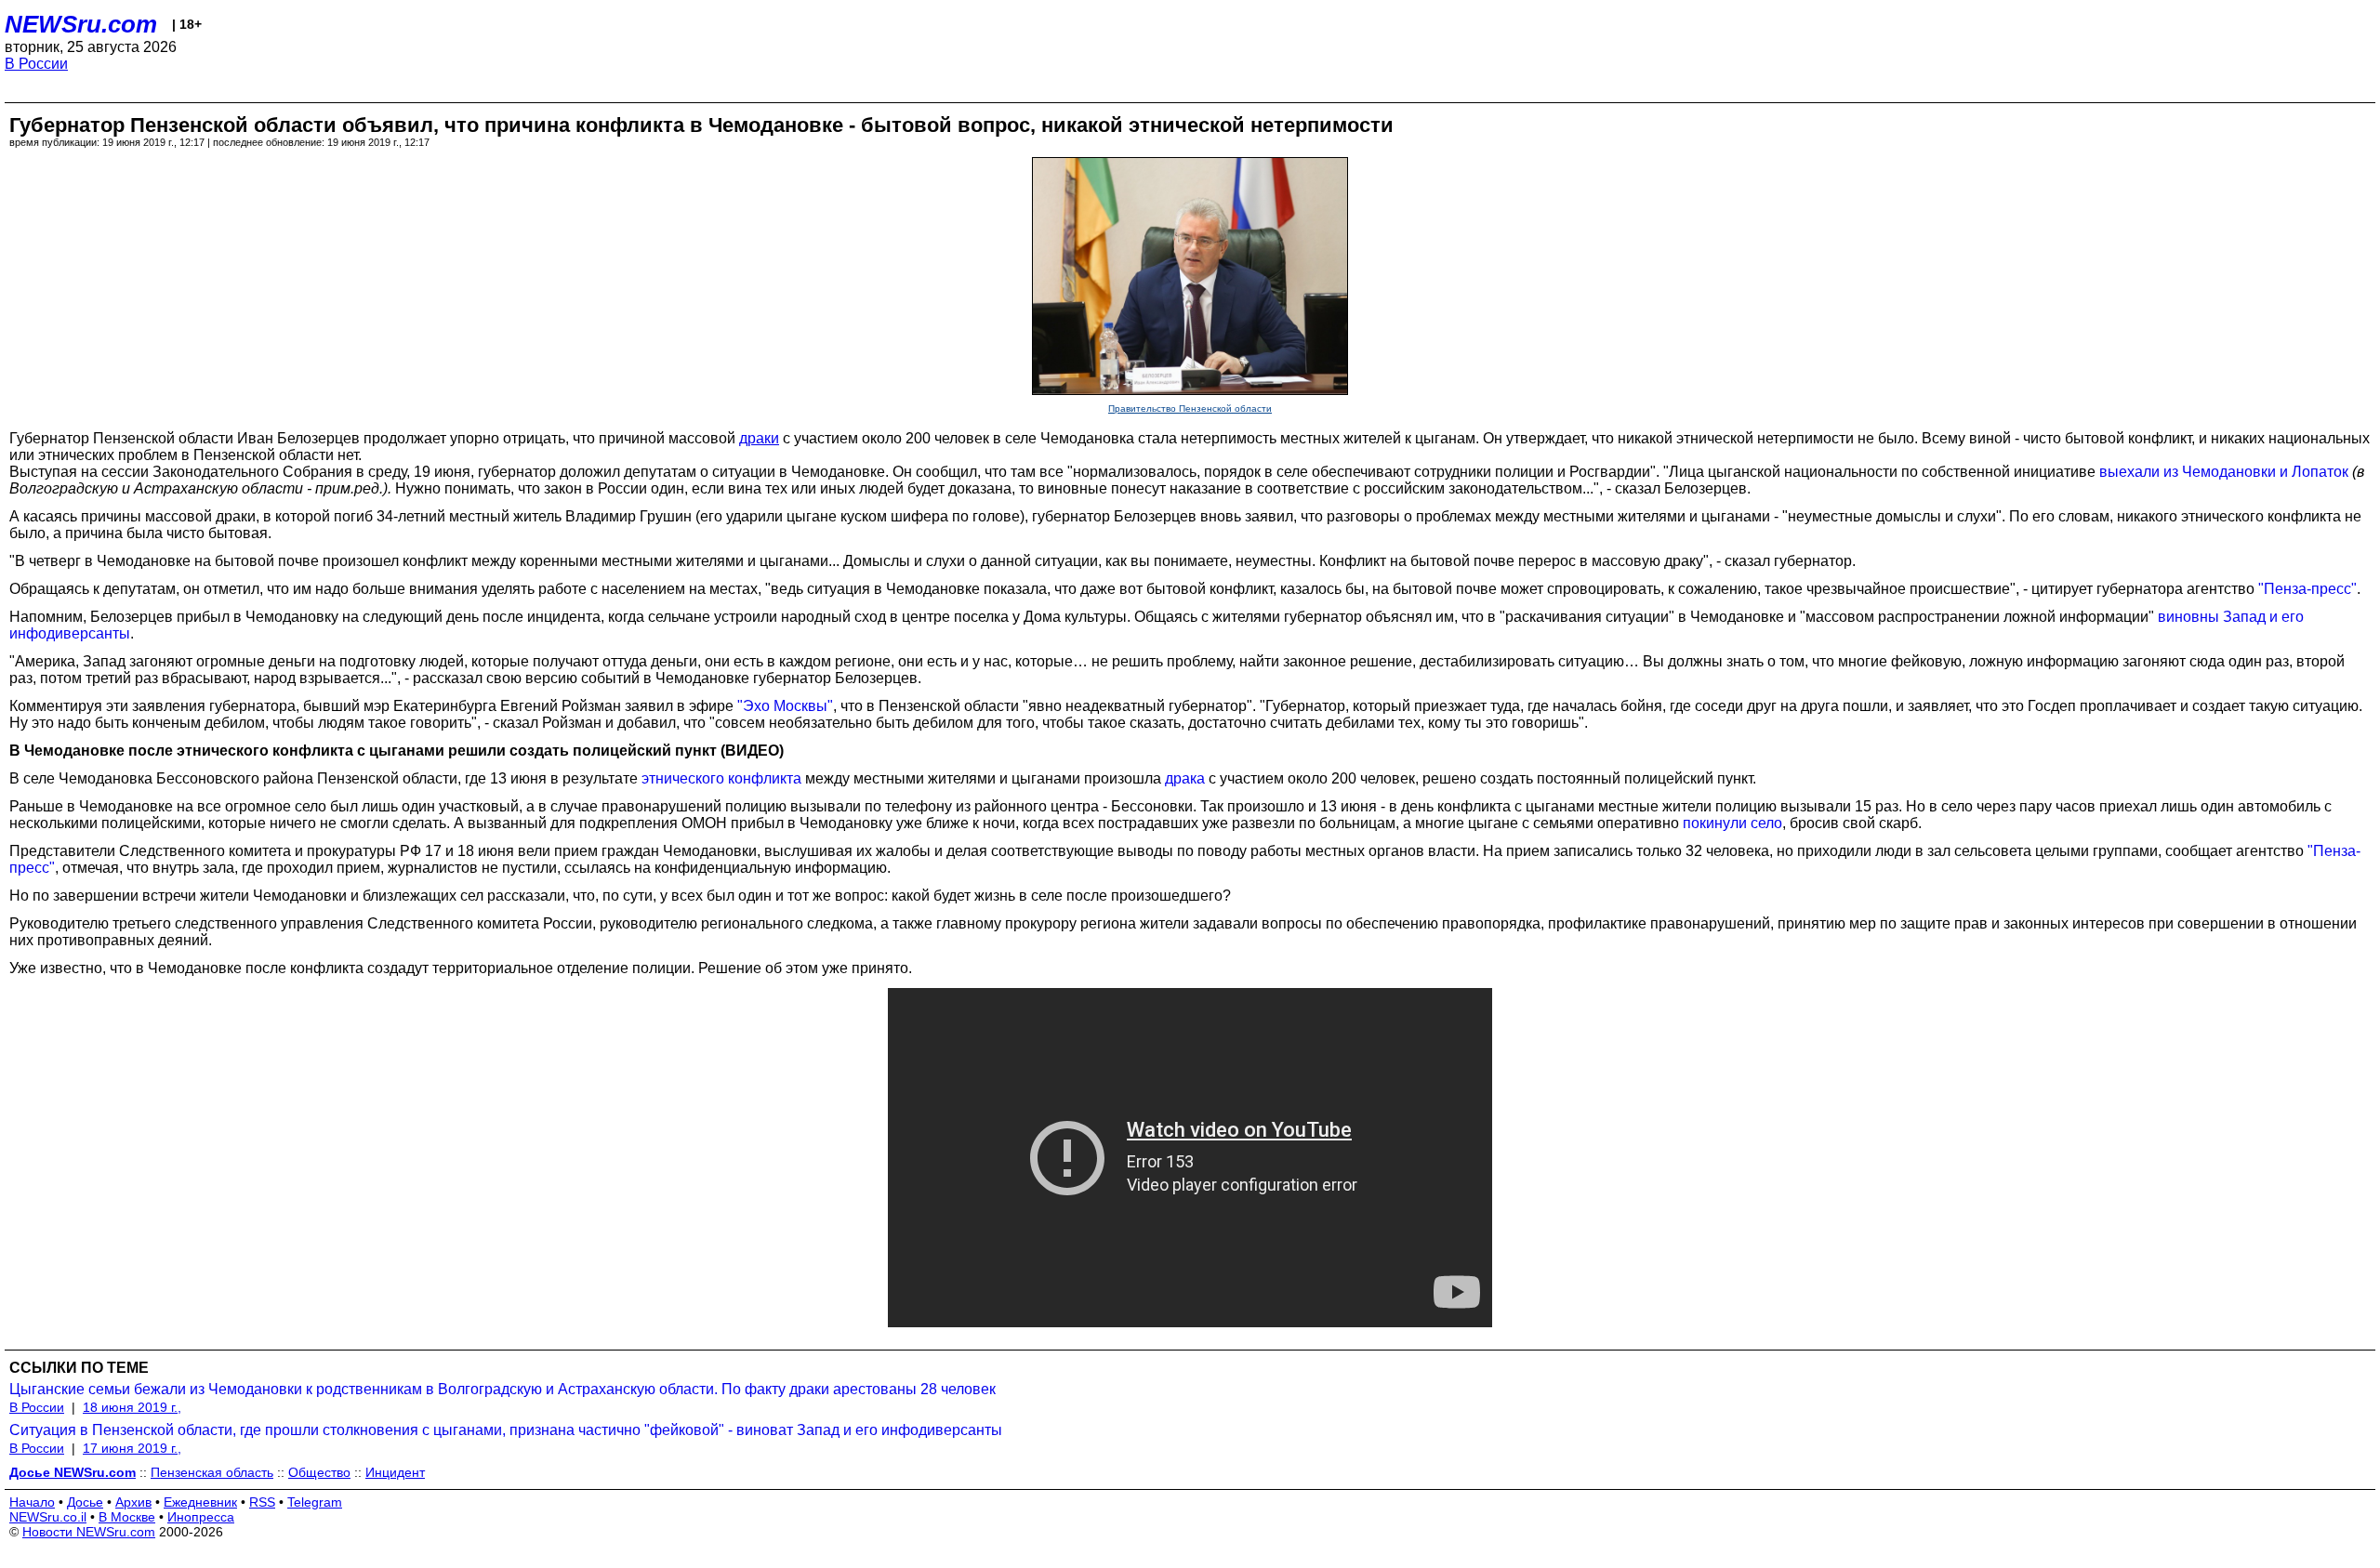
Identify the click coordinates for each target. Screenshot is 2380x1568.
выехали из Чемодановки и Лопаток (2224, 472)
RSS (262, 1502)
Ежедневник (200, 1502)
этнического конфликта (721, 778)
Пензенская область (212, 1472)
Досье (85, 1502)
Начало (32, 1502)
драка (1185, 778)
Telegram (315, 1502)
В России (36, 64)
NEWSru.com (81, 24)
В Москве (127, 1517)
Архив (133, 1502)
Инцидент (395, 1472)
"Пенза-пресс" (2307, 589)
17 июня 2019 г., (132, 1448)
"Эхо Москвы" (785, 706)
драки (759, 438)
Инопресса (201, 1517)
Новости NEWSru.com (89, 1532)
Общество (319, 1472)
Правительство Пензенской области (1190, 408)
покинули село (1732, 823)
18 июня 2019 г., (132, 1407)
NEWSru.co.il (48, 1517)
